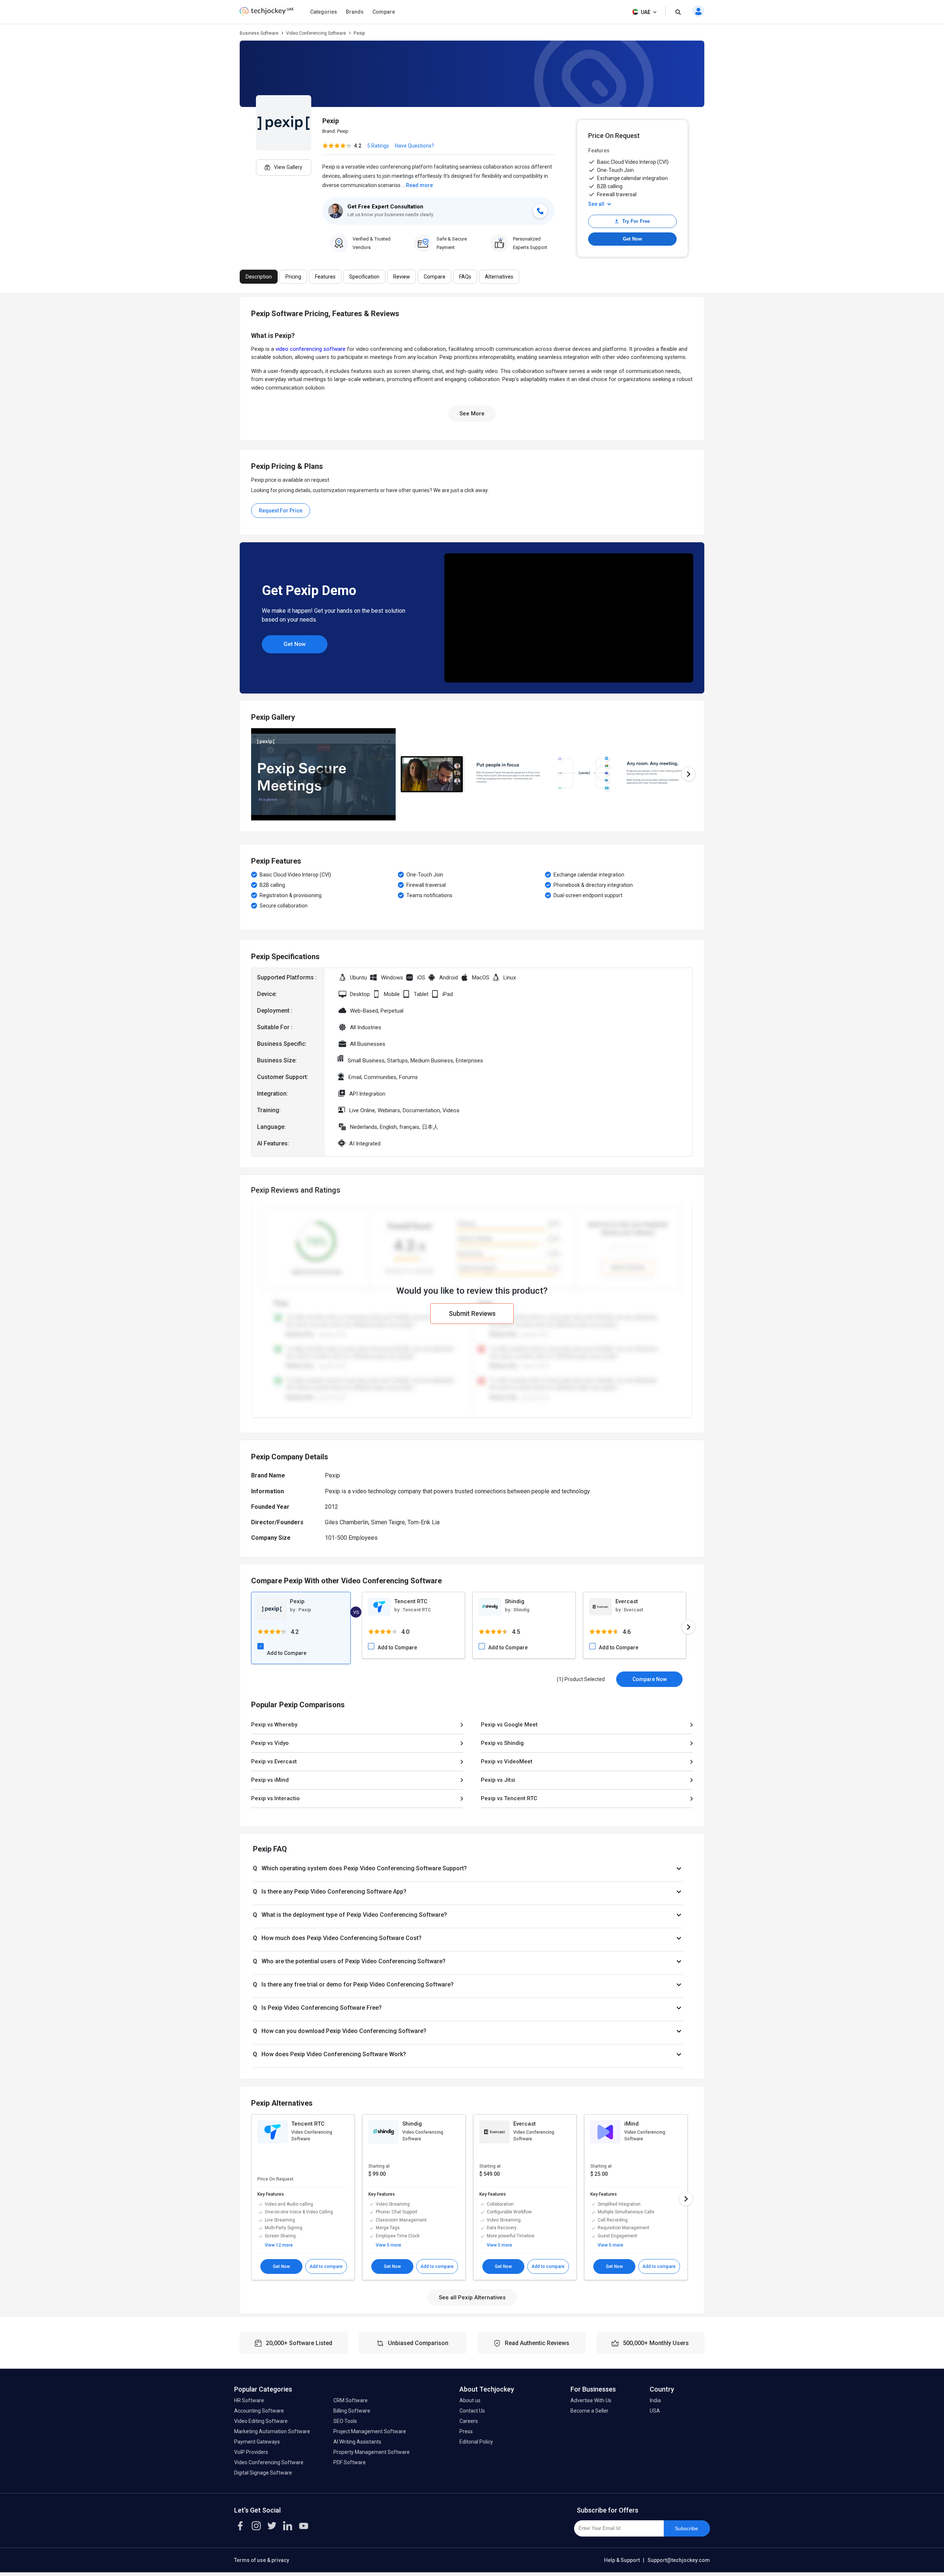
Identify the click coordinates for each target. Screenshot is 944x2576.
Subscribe (686, 2528)
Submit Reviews (472, 1313)
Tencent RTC (411, 1601)
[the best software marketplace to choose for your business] (267, 13)
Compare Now (650, 1679)
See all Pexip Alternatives (472, 2297)
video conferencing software (310, 349)
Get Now (632, 239)
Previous (251, 774)
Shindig (515, 1601)
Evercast (627, 1601)
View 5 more (388, 2245)
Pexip (343, 131)
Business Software (259, 33)
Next (688, 774)
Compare (384, 12)
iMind (631, 2124)
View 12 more (279, 2245)
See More (472, 414)
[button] (468, 1868)
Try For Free (636, 221)
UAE (646, 12)
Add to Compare (287, 1653)
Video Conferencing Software (316, 33)
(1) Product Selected (581, 1679)
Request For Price (281, 511)
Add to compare (326, 2266)
